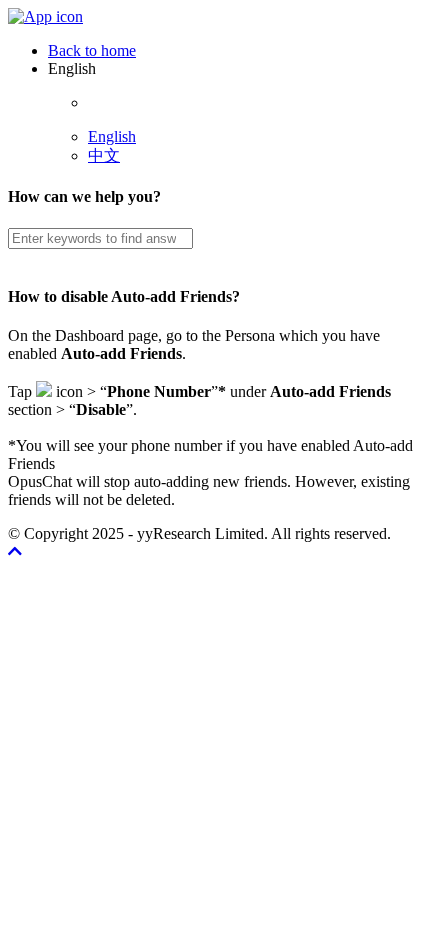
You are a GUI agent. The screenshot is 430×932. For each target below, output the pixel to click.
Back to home (92, 50)
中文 (104, 155)
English (112, 136)
